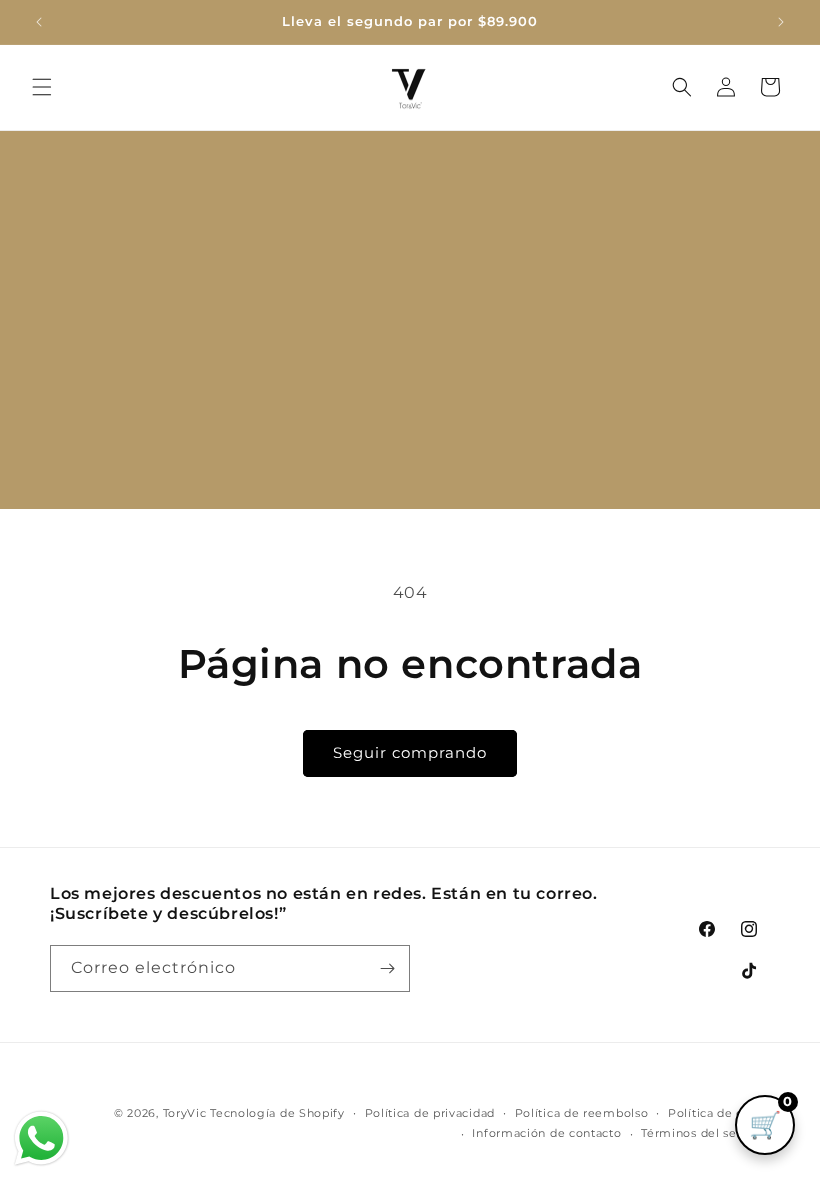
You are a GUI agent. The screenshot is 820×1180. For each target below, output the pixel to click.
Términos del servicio (705, 1133)
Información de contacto (546, 1133)
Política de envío (719, 1113)
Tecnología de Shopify (277, 1113)
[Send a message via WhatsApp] (41, 1138)
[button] (42, 87)
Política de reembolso (582, 1113)
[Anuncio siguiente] (781, 22)
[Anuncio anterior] (39, 22)
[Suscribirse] (387, 968)
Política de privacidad (430, 1113)
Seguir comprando (410, 752)
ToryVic (185, 1113)
